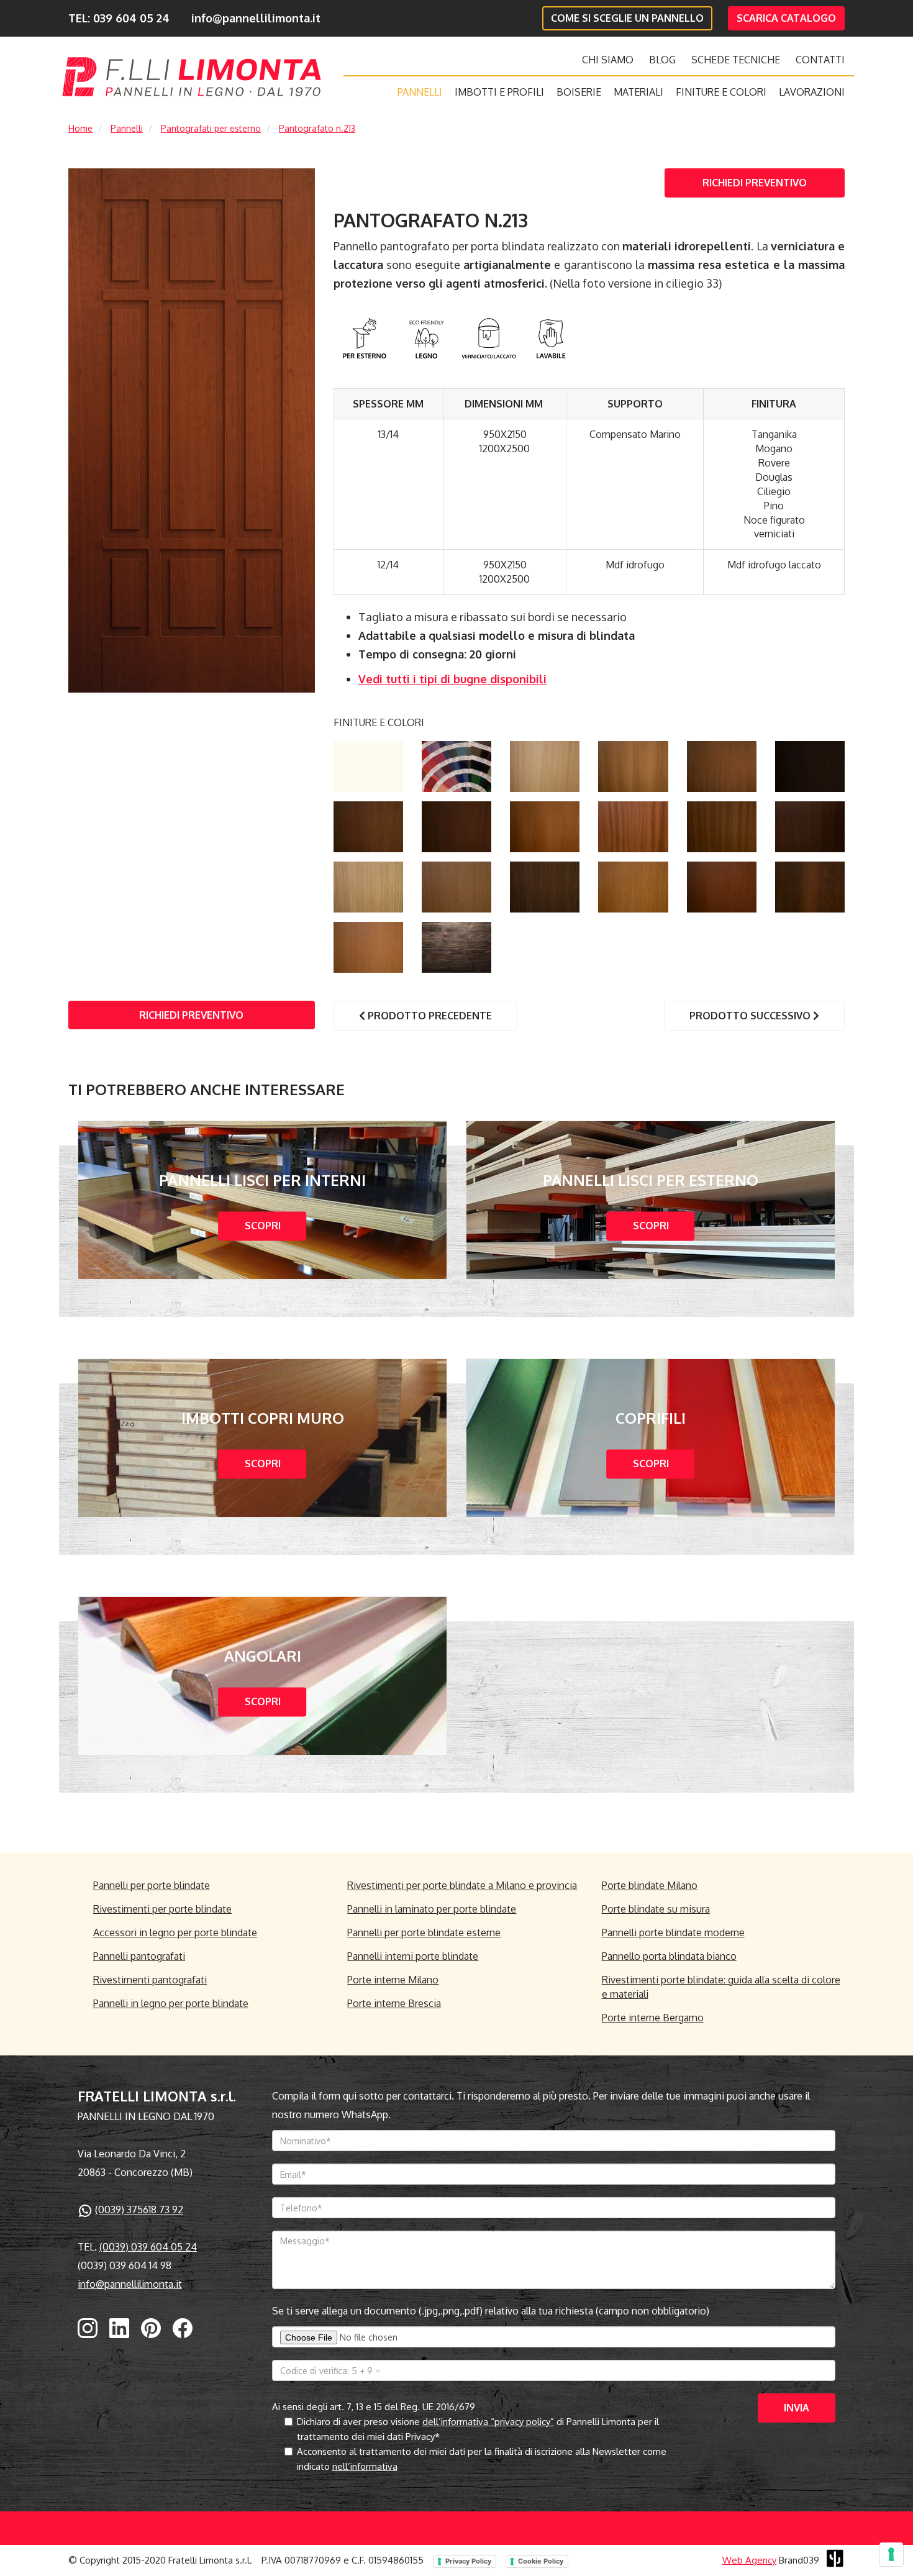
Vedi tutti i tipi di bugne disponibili (452, 679)
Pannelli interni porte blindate (413, 1956)
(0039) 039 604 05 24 (148, 2247)
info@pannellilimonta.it (256, 18)
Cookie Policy (541, 2561)
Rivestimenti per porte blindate (162, 1909)
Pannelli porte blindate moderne (673, 1932)
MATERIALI (638, 92)
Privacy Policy (468, 2561)
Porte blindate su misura (656, 1909)
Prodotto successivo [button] (751, 1016)
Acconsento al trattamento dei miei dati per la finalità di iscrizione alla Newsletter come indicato (482, 2459)
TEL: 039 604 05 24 (119, 18)
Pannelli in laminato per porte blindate (432, 1909)
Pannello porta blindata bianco (669, 1956)
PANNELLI (420, 92)
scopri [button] (263, 1226)
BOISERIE (579, 92)
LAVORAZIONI (812, 92)
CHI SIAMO (608, 60)
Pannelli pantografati (139, 1956)
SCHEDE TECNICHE (736, 60)
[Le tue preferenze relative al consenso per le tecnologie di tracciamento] (891, 2554)
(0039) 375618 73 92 (139, 2210)
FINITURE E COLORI (721, 92)
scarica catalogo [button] (786, 18)
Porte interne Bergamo (653, 2018)
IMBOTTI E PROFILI (499, 92)
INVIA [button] (797, 2408)
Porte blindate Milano (650, 1885)
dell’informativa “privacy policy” (488, 2422)
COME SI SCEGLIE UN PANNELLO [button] (627, 18)
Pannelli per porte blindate (152, 1885)
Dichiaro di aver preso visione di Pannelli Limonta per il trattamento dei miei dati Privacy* (478, 2429)
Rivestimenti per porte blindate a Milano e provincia (462, 1885)
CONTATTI (820, 60)
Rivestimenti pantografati (150, 1980)
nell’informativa (365, 2466)
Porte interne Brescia (394, 2003)
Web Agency (749, 2560)
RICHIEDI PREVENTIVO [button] (755, 183)
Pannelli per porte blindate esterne (424, 1932)
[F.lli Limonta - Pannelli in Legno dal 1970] (192, 77)
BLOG (662, 60)
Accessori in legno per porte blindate (175, 1932)
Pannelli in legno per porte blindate (171, 2003)
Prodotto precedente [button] (429, 1016)
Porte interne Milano (393, 1980)
